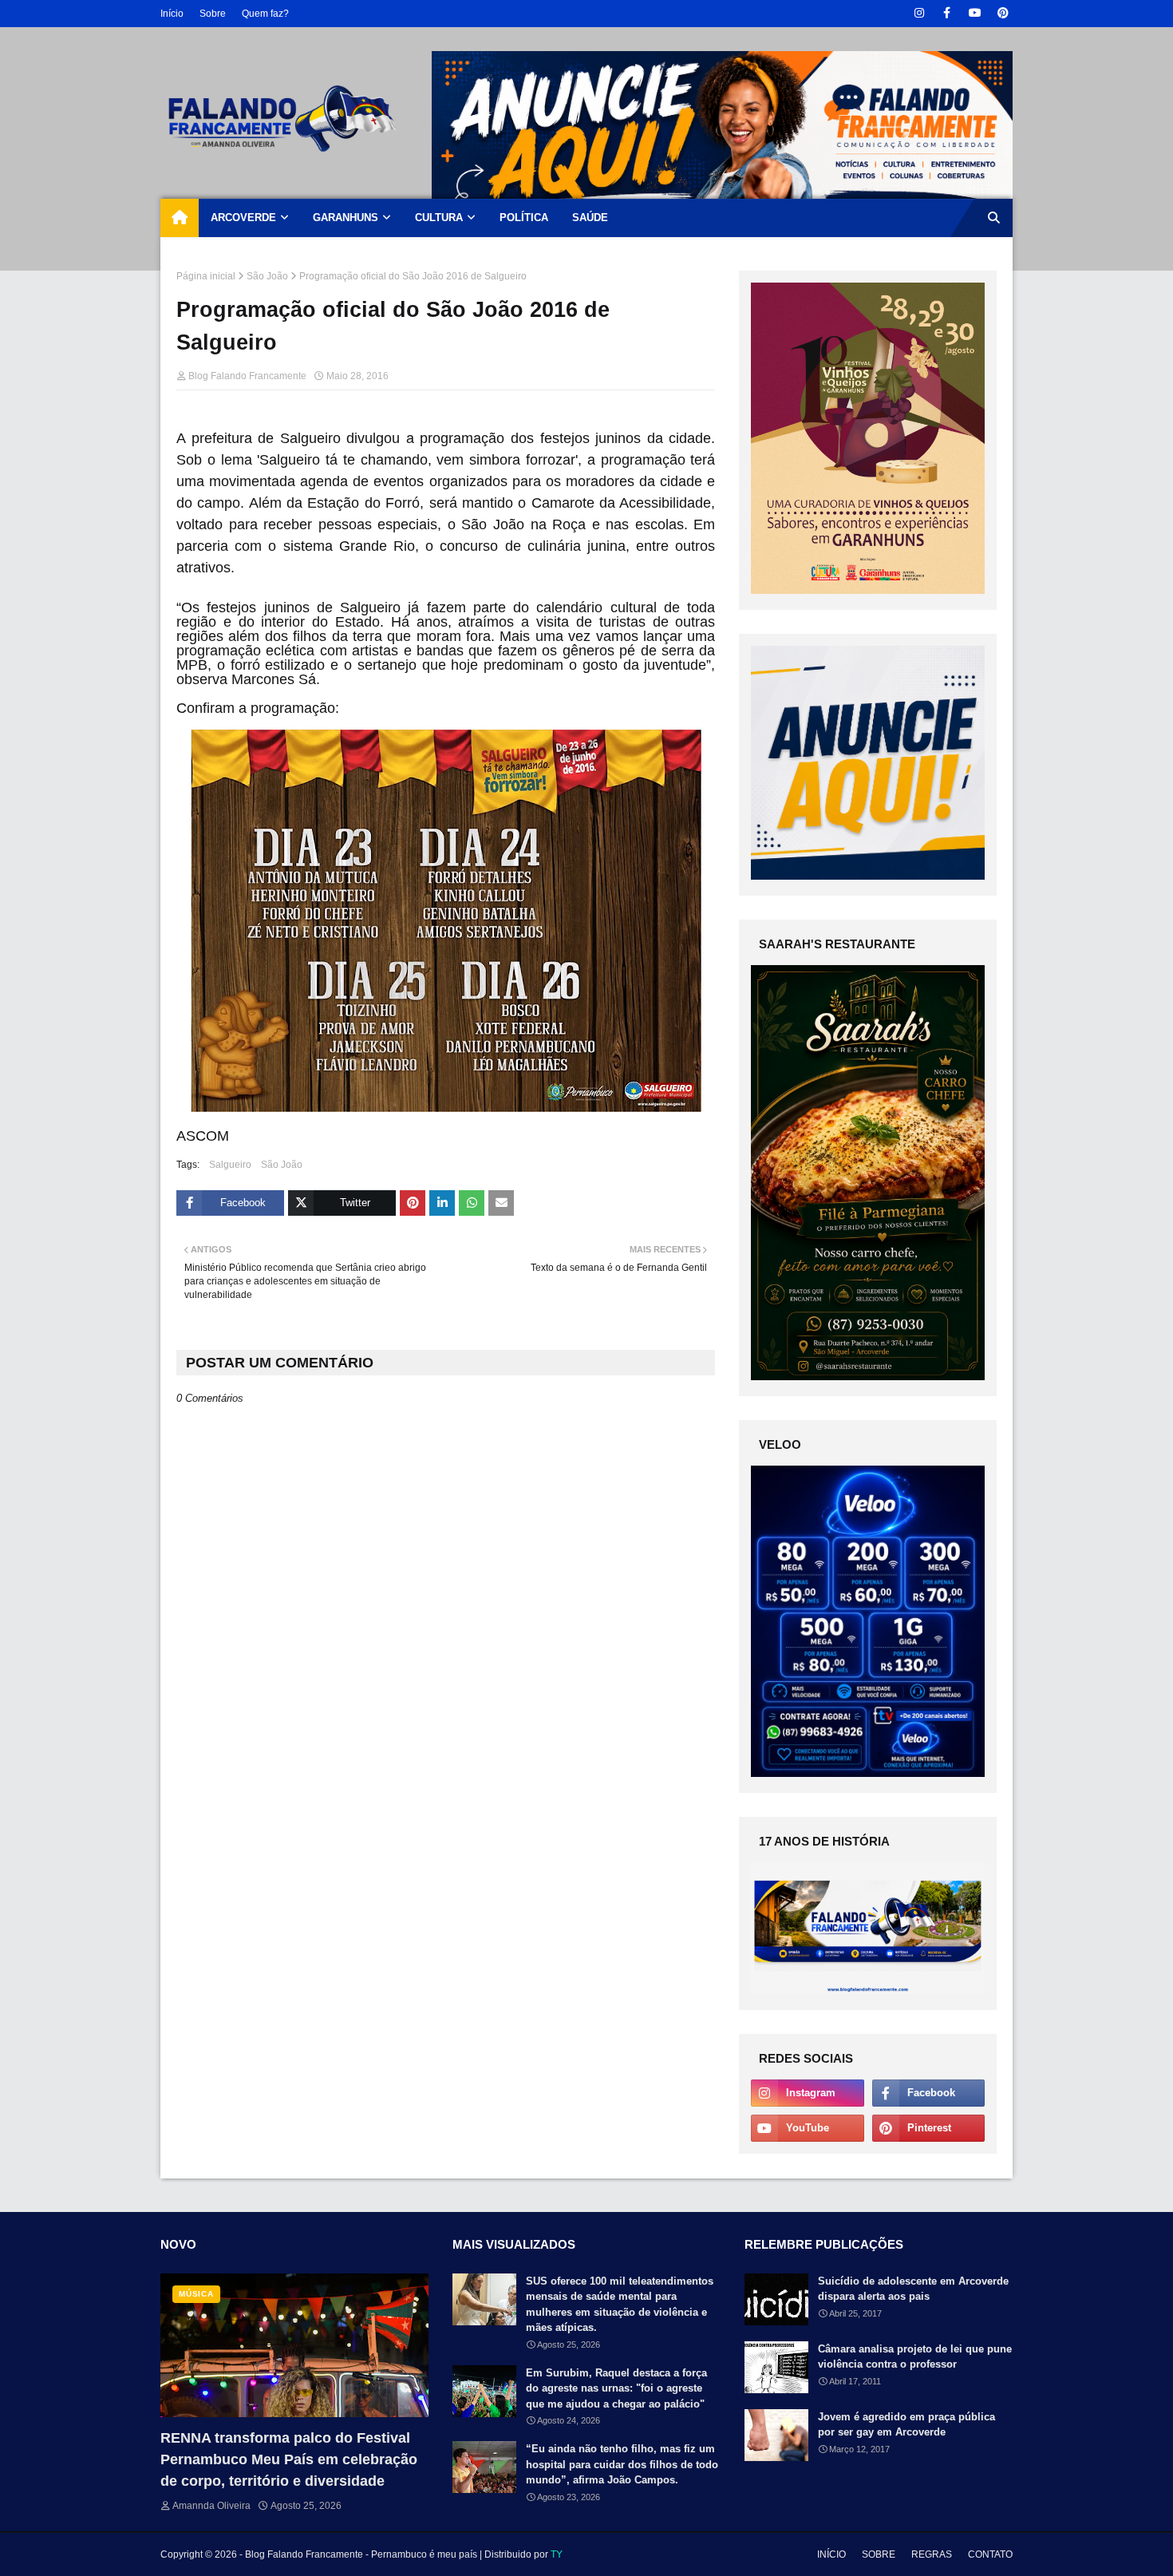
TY (557, 2554)
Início (172, 14)
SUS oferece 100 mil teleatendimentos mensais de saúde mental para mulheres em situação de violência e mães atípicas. (620, 2305)
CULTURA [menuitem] (439, 218)
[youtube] (975, 13)
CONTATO (990, 2554)
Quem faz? (265, 14)
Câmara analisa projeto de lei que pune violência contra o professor (915, 2357)
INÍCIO (831, 2554)
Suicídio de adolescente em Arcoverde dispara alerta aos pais (913, 2289)
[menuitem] (180, 218)
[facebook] (947, 13)
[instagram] (919, 13)
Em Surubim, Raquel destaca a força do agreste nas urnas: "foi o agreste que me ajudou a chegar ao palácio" (616, 2388)
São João (267, 276)
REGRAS (932, 2554)
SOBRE (879, 2554)
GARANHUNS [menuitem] (346, 218)
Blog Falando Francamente (247, 376)
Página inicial (206, 276)
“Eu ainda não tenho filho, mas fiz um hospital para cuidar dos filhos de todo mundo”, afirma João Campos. (622, 2464)
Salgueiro (230, 1165)
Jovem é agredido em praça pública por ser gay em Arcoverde (906, 2425)
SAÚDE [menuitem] (590, 218)
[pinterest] (1003, 13)
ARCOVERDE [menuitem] (243, 218)
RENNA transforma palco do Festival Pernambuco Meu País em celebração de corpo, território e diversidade (289, 2459)
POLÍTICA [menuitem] (524, 218)
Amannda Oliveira (211, 2506)
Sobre (213, 14)
